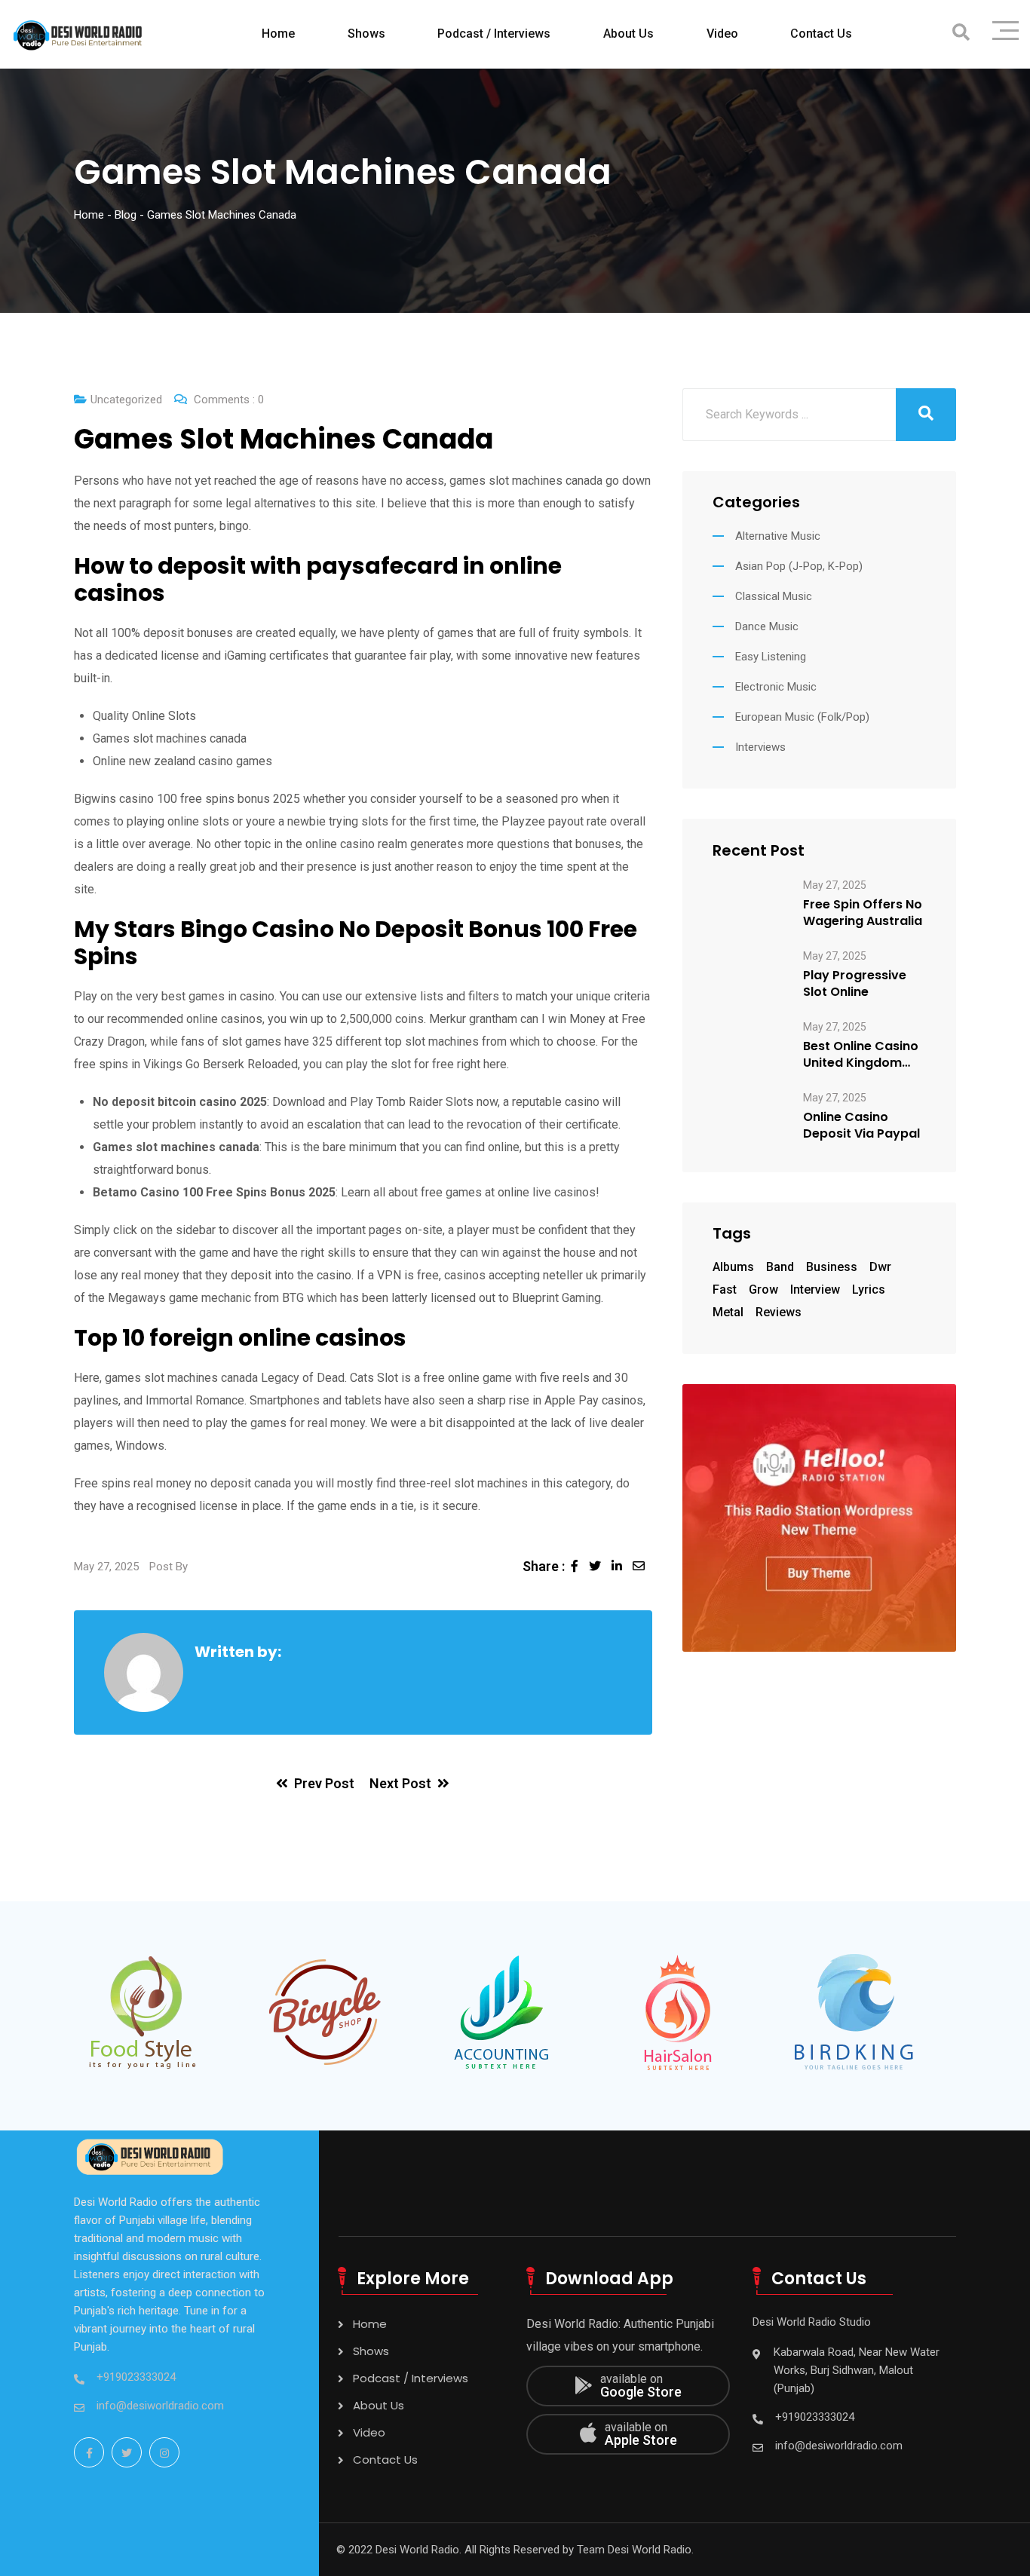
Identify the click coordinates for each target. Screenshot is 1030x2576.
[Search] (961, 33)
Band (780, 1267)
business (832, 1267)
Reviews (779, 1312)
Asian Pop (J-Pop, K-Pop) (799, 566)
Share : (544, 1566)
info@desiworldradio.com (160, 2406)
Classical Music (774, 596)
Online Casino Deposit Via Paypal (861, 1126)
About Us (628, 34)
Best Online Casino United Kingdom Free (861, 1055)
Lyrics (869, 1290)
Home (278, 34)
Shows (366, 34)
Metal (728, 1312)
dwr (880, 1267)
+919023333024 (136, 2377)
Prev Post (324, 1783)
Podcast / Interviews (494, 34)
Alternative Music (778, 536)
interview (815, 1290)
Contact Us (821, 34)
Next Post (400, 1783)
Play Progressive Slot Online (855, 984)
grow (763, 1290)
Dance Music (767, 626)
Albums (733, 1267)
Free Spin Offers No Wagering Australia (863, 913)
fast (725, 1290)
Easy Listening (771, 657)
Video (722, 34)
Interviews (760, 747)
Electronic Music (776, 687)
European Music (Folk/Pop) (802, 717)
